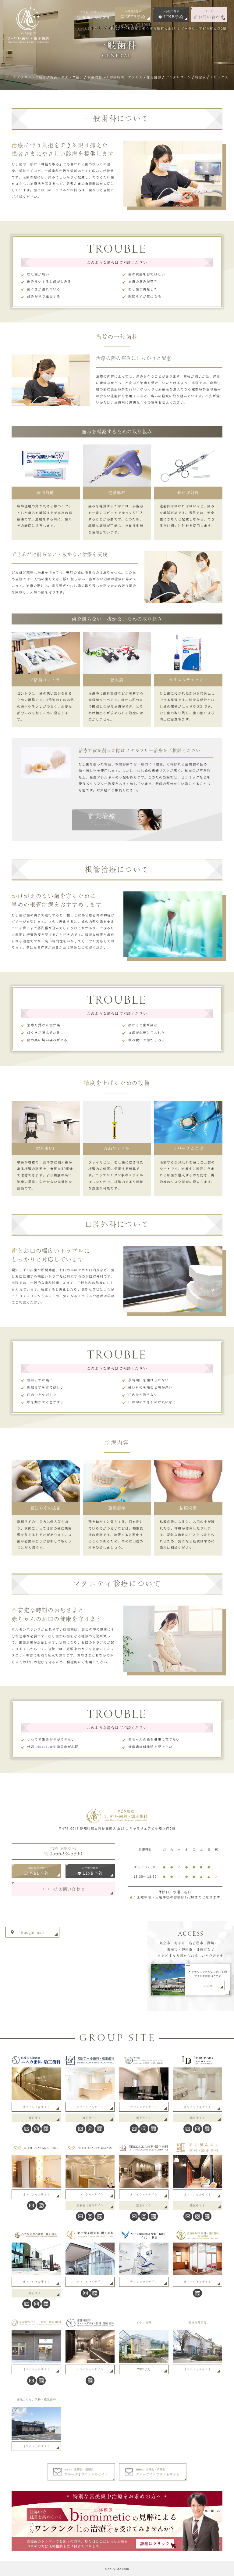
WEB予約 (144, 2369)
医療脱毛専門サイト (90, 2205)
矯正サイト (36, 2118)
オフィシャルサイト (37, 2107)
